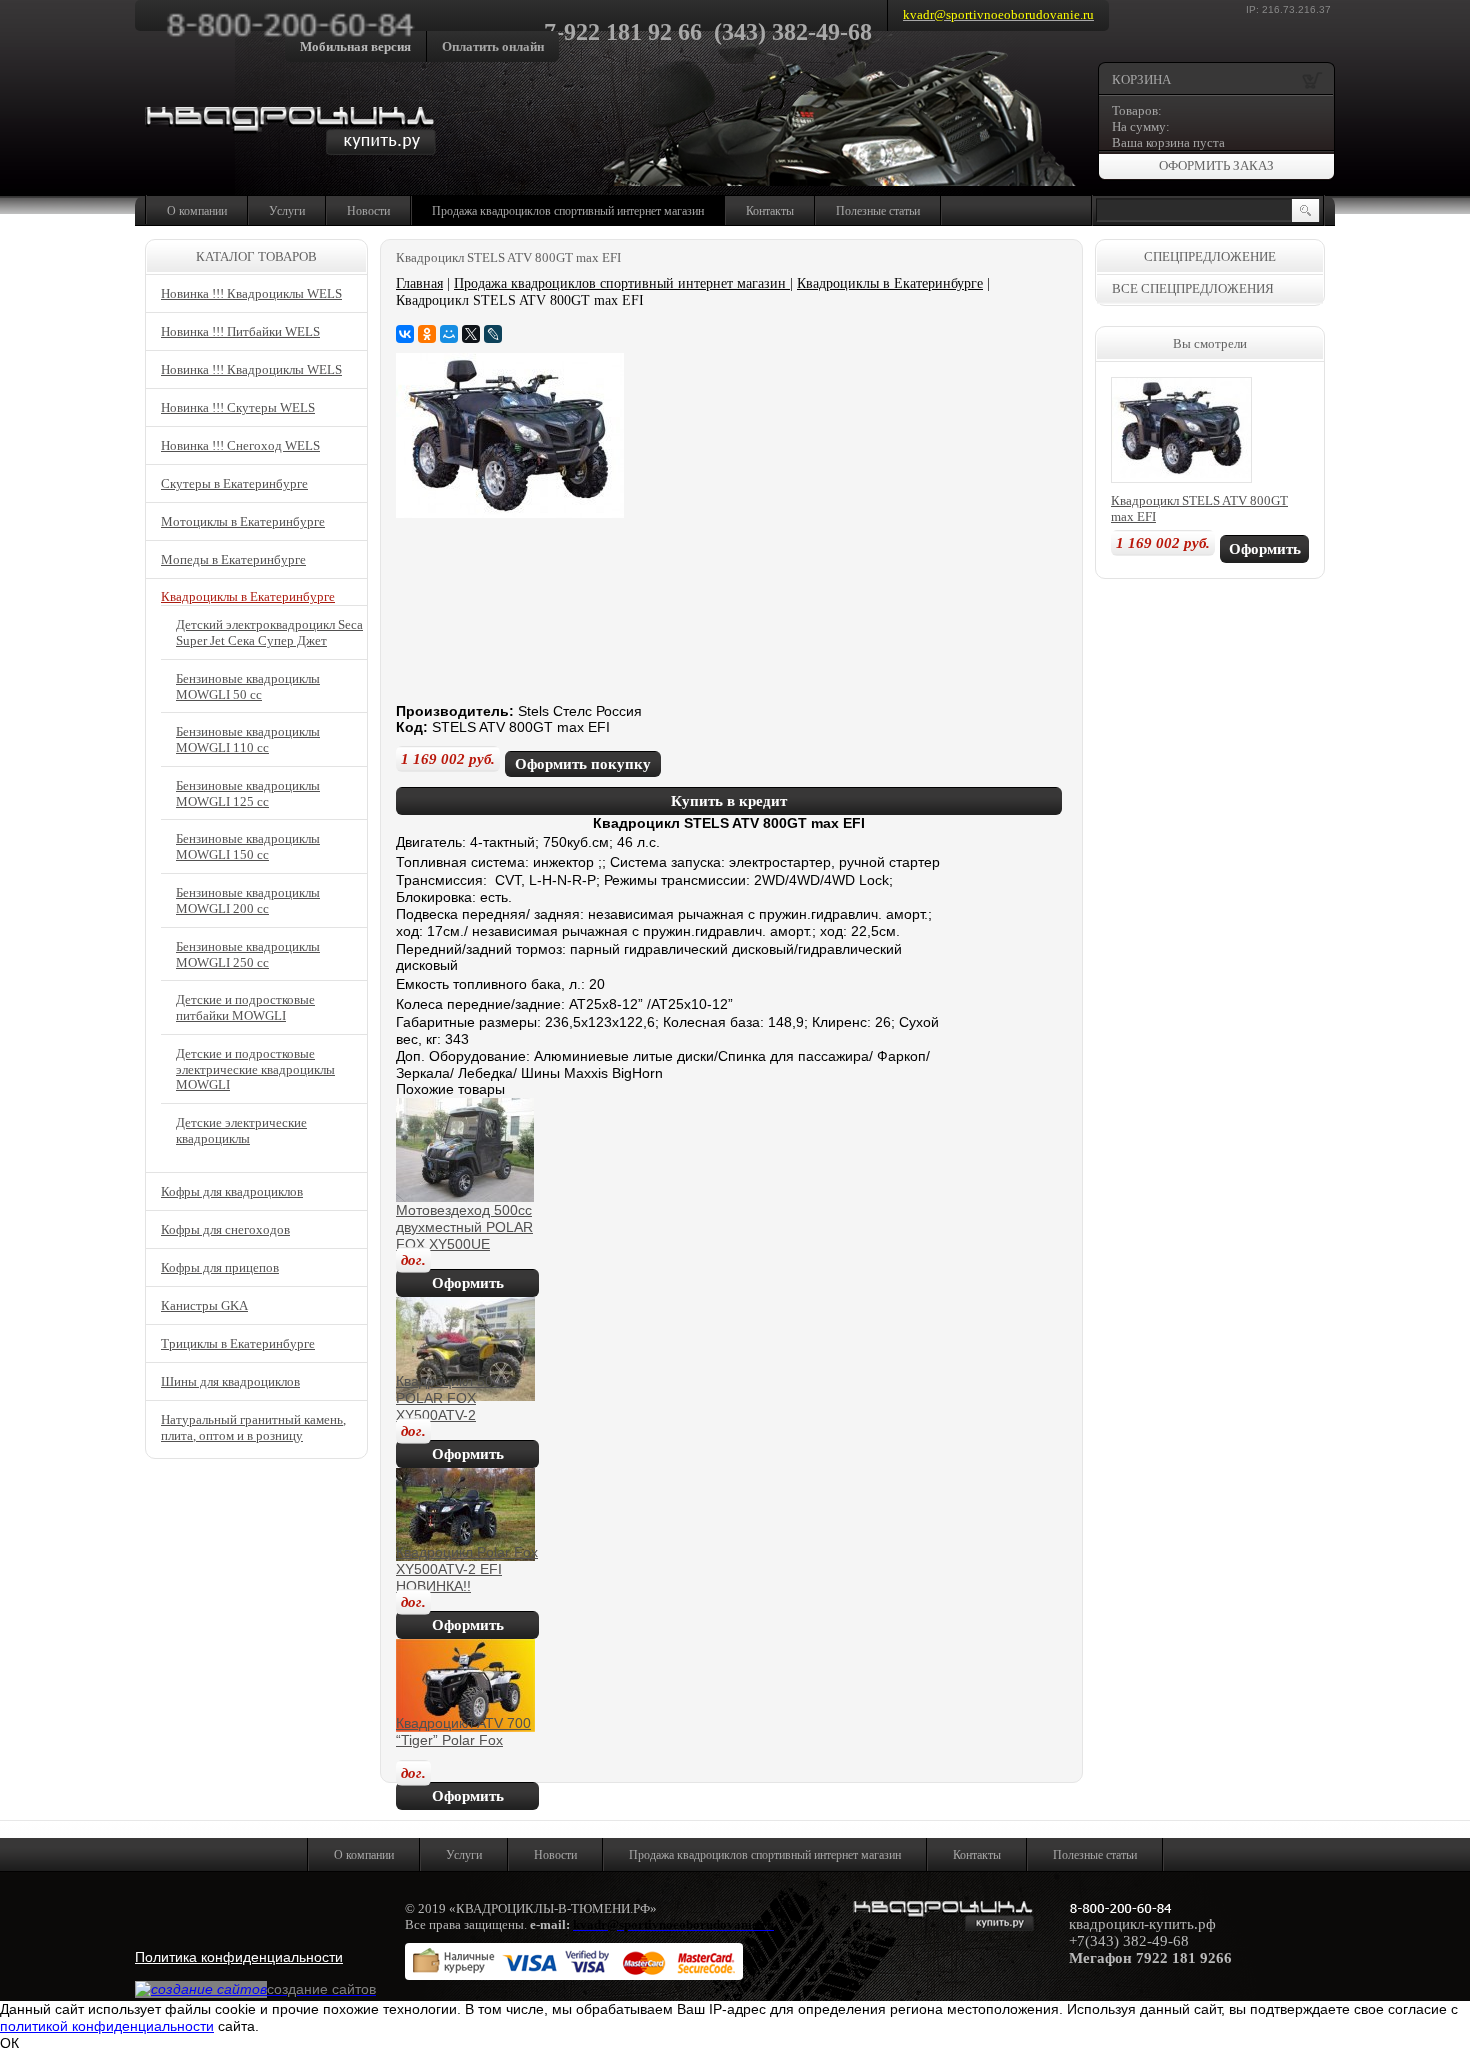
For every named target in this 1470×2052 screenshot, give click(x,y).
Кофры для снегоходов (225, 1229)
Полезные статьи (878, 211)
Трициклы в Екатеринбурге (238, 1343)
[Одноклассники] (427, 334)
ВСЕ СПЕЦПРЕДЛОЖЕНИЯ (1193, 288)
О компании (197, 211)
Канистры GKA (204, 1305)
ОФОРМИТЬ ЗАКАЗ (1216, 165)
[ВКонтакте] (405, 334)
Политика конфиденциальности (239, 1957)
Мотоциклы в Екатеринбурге (243, 521)
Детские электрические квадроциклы (241, 1130)
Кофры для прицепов (220, 1267)
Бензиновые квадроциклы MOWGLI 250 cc (248, 954)
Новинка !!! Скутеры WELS (238, 407)
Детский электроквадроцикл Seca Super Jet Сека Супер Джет (269, 632)
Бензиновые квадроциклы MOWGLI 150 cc (248, 846)
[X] (471, 334)
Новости (368, 211)
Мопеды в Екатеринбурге (233, 559)
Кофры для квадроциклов (232, 1191)
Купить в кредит (729, 801)
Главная (419, 283)
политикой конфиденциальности (107, 2026)
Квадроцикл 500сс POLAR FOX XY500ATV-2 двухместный (455, 1406)
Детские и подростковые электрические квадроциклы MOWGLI (255, 1069)
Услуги (287, 211)
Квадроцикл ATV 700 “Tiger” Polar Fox (463, 1731)
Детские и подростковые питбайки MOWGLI (245, 1007)
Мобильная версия (355, 46)
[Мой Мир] (449, 334)
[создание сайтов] (201, 1989)
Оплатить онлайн (493, 46)
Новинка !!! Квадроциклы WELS (251, 293)
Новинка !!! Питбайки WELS (240, 331)
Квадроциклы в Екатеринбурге (890, 283)
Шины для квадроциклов (230, 1381)
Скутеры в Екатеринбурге (234, 483)
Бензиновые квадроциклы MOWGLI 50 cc (248, 686)
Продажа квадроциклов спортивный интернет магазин (568, 211)
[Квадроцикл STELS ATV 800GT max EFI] (510, 513)
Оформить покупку (583, 764)
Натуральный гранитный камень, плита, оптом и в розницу (253, 1427)
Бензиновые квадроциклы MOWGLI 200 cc (248, 900)
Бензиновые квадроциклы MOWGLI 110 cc (248, 739)
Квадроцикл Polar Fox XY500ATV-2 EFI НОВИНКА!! (467, 1569)
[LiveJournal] (493, 334)
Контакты (770, 211)
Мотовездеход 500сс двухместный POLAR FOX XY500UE (464, 1227)
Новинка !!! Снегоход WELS (240, 445)
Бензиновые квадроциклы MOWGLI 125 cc (248, 793)
